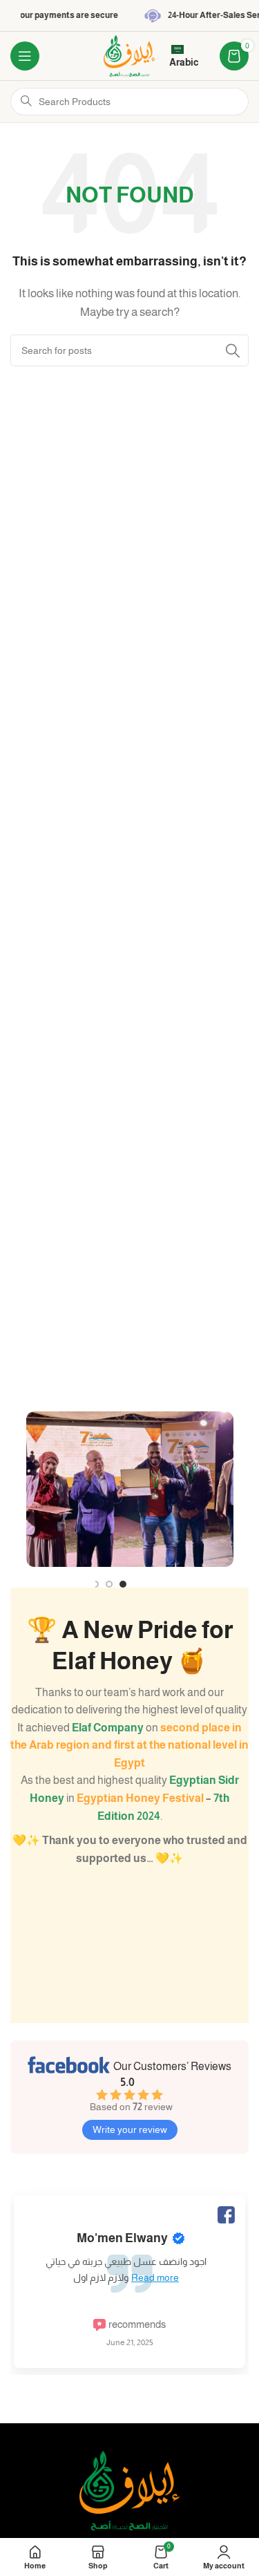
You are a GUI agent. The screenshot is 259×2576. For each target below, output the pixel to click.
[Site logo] (130, 55)
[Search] (233, 350)
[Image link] (129, 2489)
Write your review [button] (130, 2130)
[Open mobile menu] (25, 56)
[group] (129, 2271)
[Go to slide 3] (151, 1584)
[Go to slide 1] (123, 1584)
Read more (155, 2277)
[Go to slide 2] (137, 1584)
